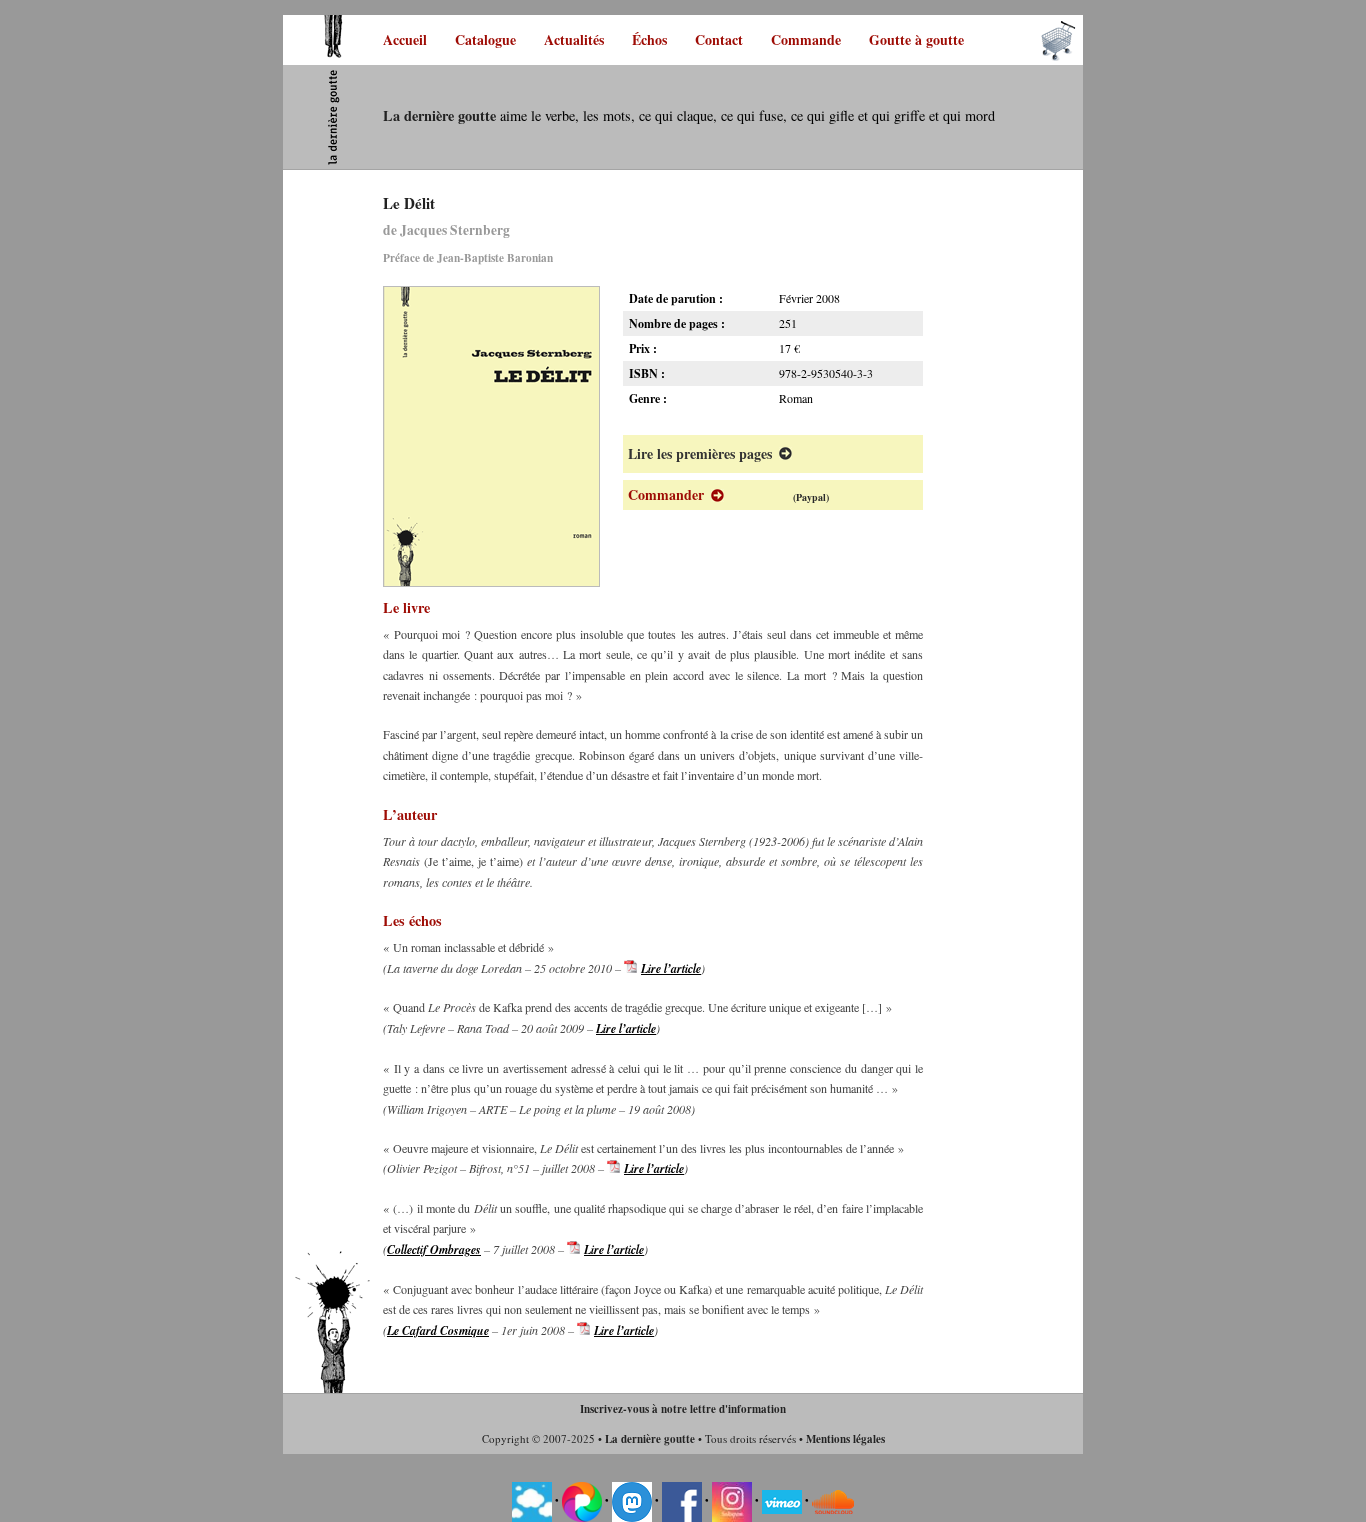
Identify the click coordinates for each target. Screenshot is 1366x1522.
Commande (806, 39)
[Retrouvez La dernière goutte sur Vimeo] (782, 1501)
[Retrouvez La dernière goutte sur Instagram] (732, 1501)
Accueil (405, 39)
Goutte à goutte (916, 39)
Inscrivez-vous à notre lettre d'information (683, 1409)
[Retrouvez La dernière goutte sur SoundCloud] (833, 1501)
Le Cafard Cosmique (438, 1330)
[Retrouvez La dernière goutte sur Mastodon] (632, 1501)
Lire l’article (671, 968)
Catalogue (485, 39)
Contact (719, 39)
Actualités (574, 39)
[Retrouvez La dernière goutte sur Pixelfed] (582, 1501)
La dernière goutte (650, 1439)
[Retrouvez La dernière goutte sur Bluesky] (532, 1501)
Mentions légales (845, 1439)
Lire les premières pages (700, 453)
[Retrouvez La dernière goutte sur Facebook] (682, 1501)
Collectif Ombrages (434, 1249)
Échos (649, 39)
